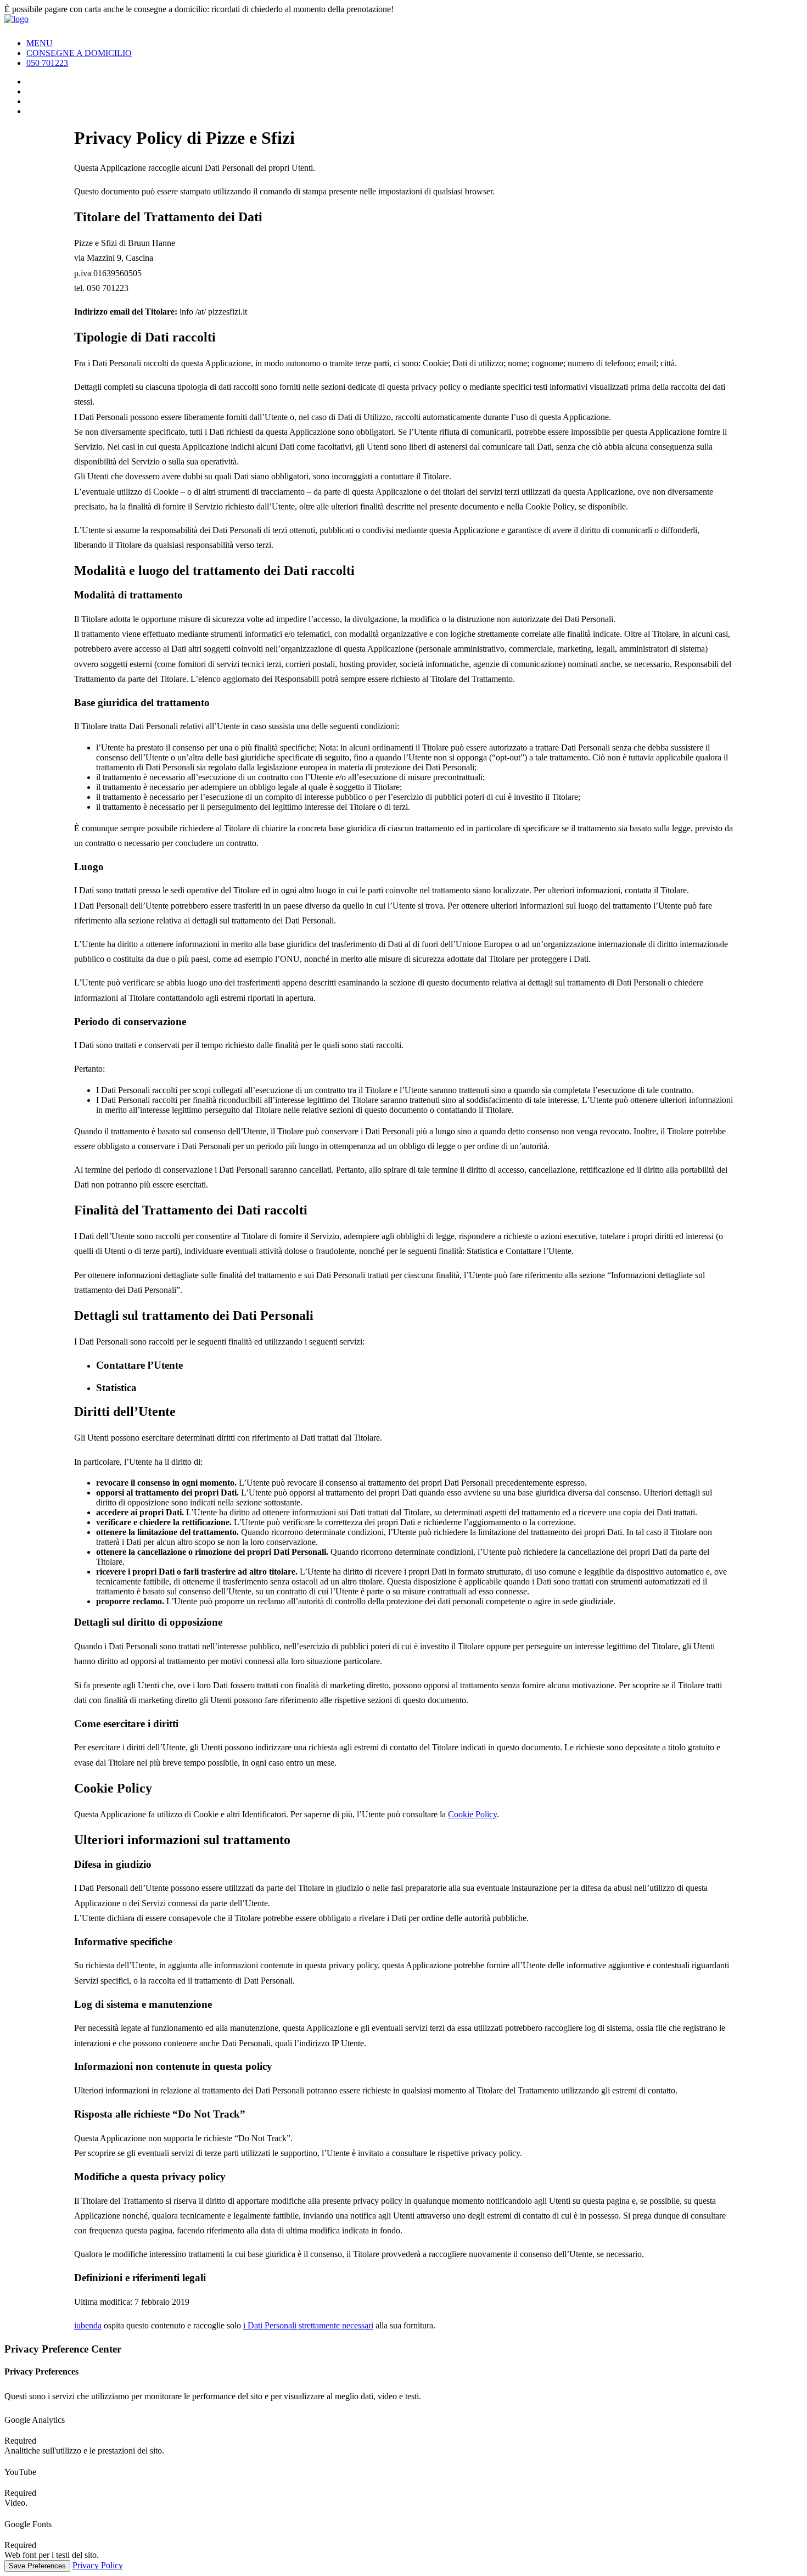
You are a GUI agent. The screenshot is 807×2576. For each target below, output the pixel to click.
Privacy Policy (98, 2565)
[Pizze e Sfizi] (403, 22)
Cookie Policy (472, 1814)
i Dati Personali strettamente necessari (308, 2325)
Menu (40, 43)
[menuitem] (414, 43)
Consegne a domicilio (79, 53)
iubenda (88, 2325)
